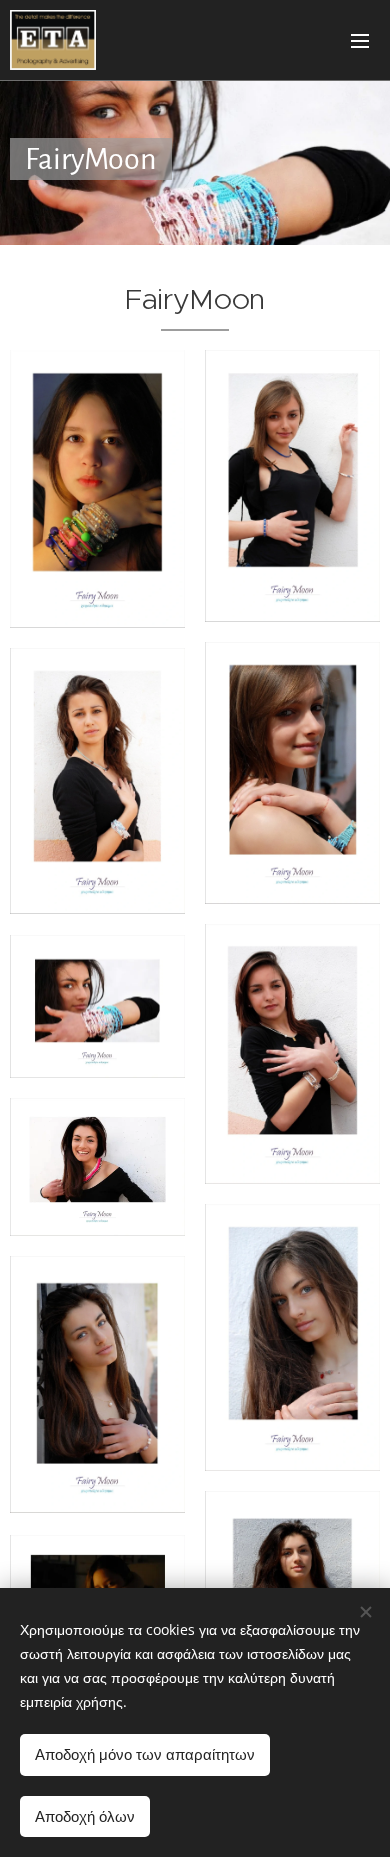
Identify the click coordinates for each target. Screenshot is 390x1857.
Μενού (360, 40)
